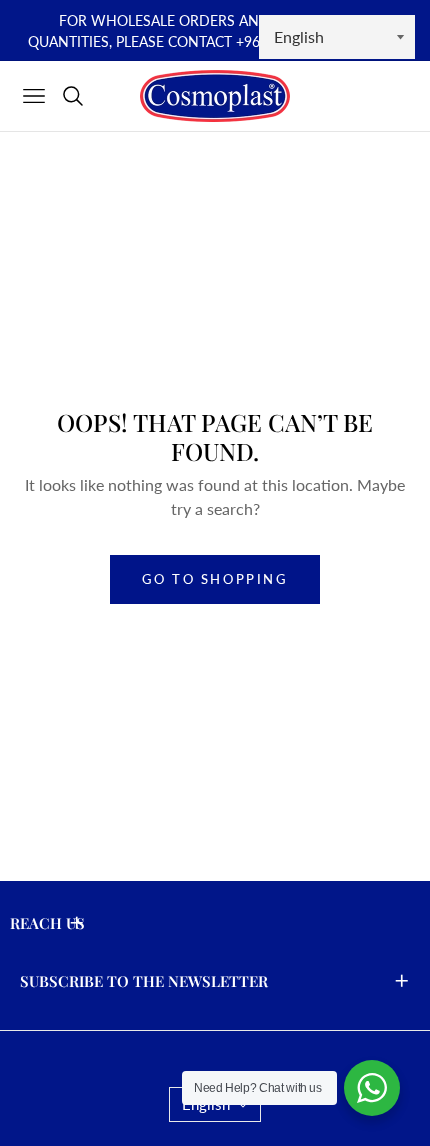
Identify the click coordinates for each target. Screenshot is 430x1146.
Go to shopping (214, 579)
